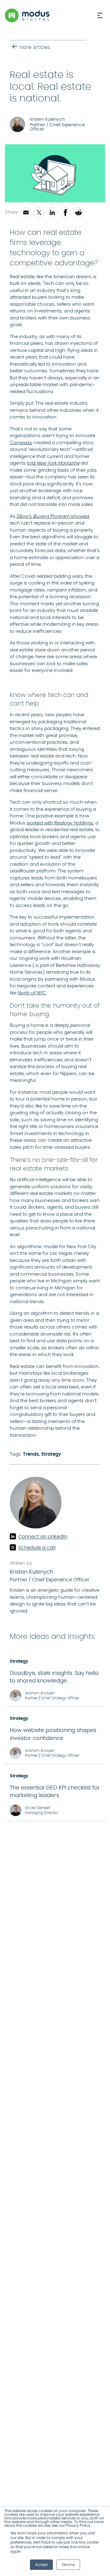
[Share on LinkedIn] (52, 213)
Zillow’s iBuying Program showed (53, 516)
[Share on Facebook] (65, 213)
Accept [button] (41, 2565)
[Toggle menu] (101, 15)
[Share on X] (39, 213)
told (53, 463)
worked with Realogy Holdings (60, 823)
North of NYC (32, 993)
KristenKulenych (31, 1572)
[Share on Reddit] (78, 213)
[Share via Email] (26, 213)
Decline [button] (68, 2565)
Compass (21, 443)
